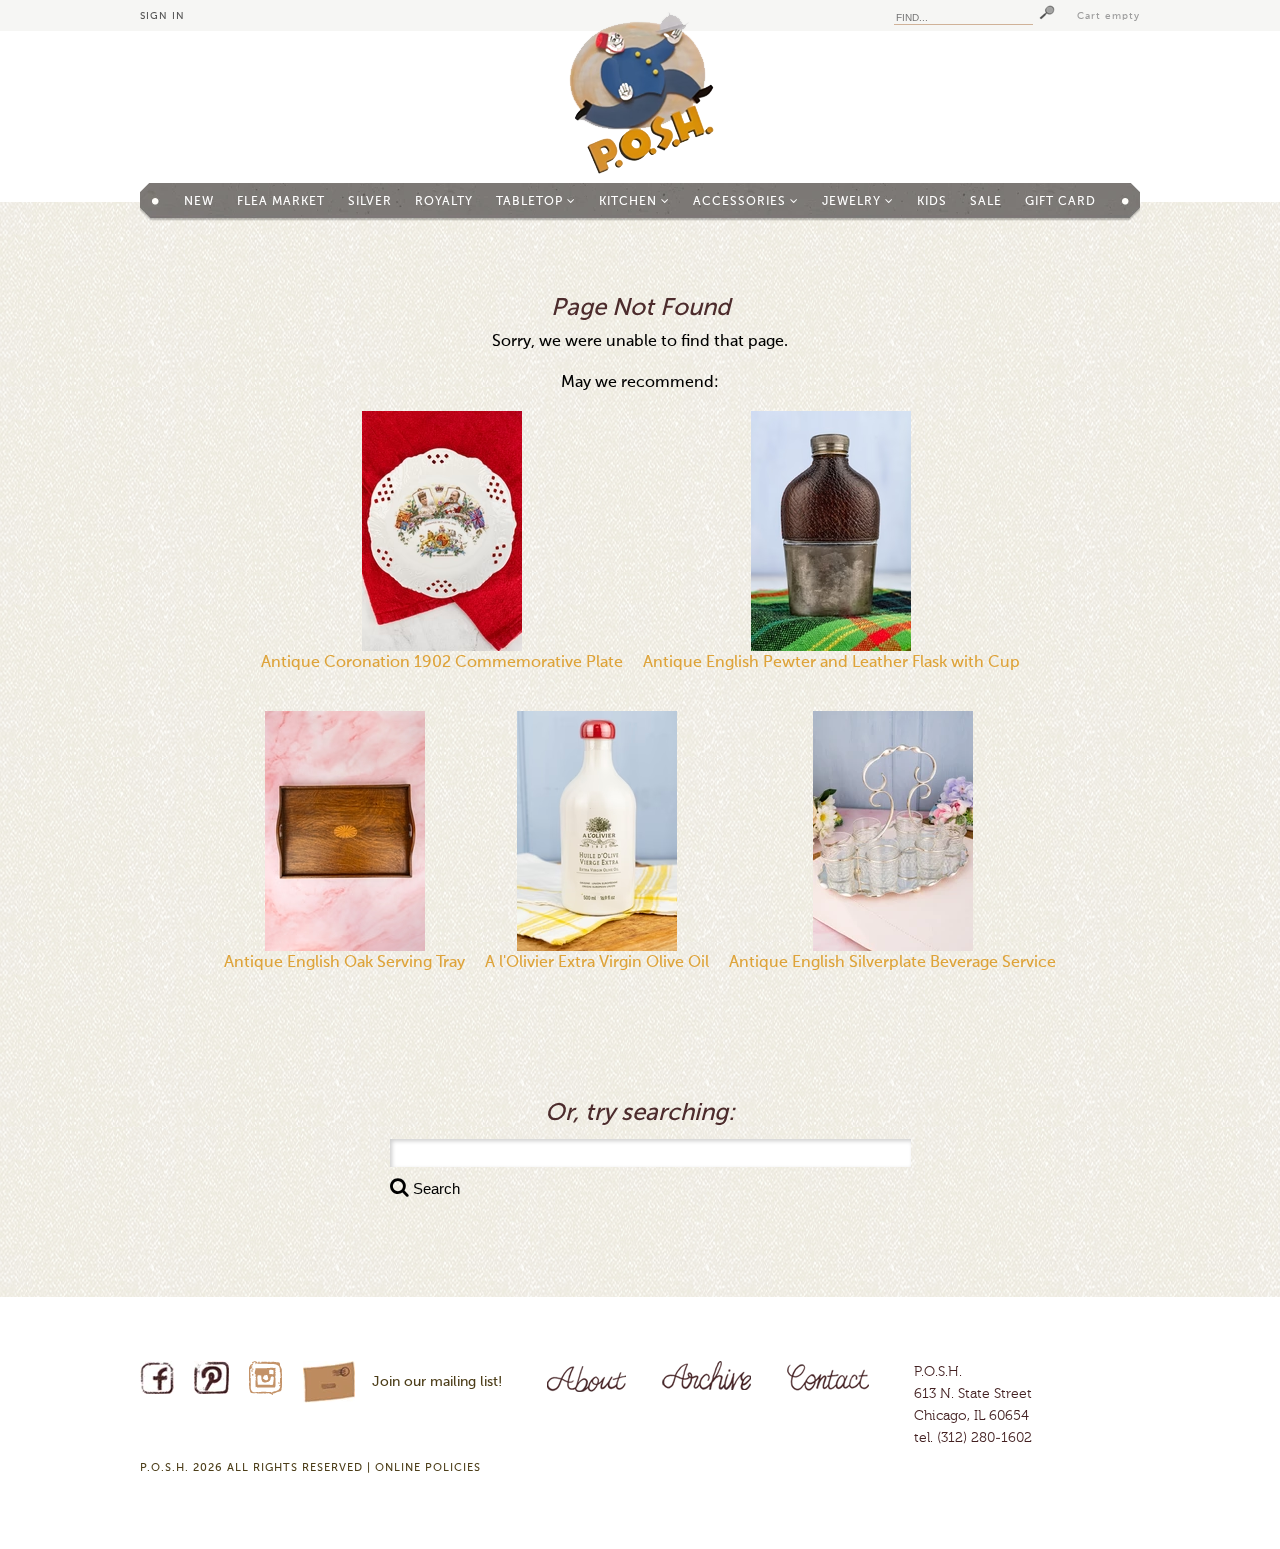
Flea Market (281, 202)
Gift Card (1060, 202)
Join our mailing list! (437, 1382)
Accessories (741, 202)
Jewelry (853, 202)
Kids (932, 202)
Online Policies (428, 1468)
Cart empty (1108, 16)
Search (434, 1188)
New (199, 202)
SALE (986, 202)
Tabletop (531, 202)
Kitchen (630, 202)
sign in (162, 16)
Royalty (444, 202)
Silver (370, 202)
